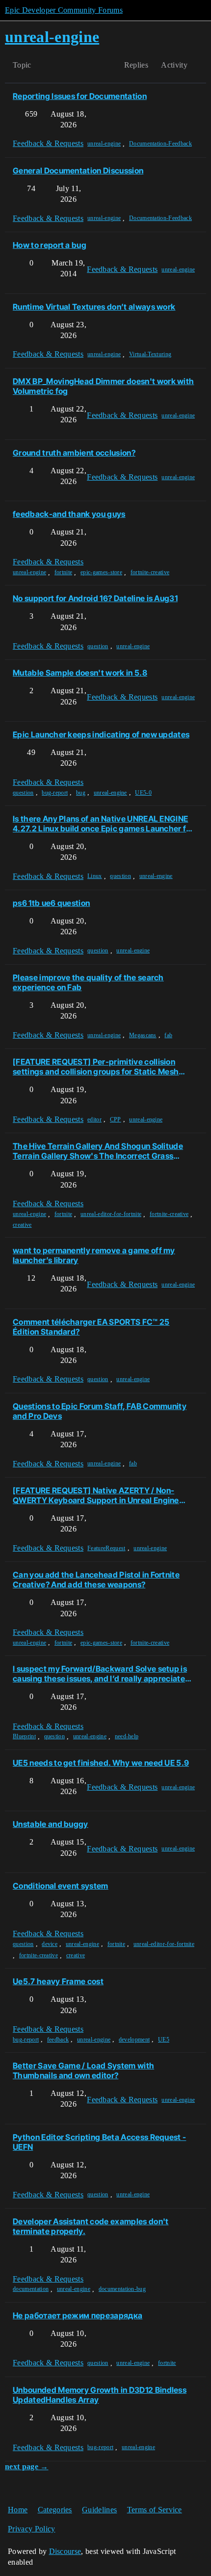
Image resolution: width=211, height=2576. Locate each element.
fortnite (64, 572)
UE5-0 (143, 793)
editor (94, 1119)
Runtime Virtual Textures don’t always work (94, 307)
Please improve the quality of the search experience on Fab (88, 982)
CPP (116, 1119)
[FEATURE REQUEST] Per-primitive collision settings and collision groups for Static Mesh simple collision (96, 1067)
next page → (27, 2467)
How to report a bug (50, 245)
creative (22, 1225)
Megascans (143, 1035)
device (50, 1944)
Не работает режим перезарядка (78, 2315)
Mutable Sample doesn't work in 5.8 (80, 673)
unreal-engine (104, 144)
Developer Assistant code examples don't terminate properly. (91, 2226)
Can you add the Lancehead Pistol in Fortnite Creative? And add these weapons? (96, 1580)
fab (168, 1035)
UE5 (164, 2040)
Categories (55, 2510)
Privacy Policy (31, 2529)
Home (18, 2510)
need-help (127, 1736)
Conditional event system (61, 1886)
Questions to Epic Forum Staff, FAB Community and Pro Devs (100, 1411)
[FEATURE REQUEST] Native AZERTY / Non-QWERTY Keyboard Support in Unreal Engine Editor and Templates (96, 1495)
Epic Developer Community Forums (64, 10)
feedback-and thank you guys (69, 514)
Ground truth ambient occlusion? (74, 453)
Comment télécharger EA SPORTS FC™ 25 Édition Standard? (91, 1327)
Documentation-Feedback (160, 144)
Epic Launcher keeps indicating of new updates (101, 734)
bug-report (55, 793)
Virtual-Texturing (150, 354)
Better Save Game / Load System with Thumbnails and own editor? (83, 2070)
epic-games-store (101, 572)
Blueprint (24, 1736)
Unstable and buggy (51, 1824)
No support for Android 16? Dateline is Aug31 (95, 598)
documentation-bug (122, 2289)
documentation (31, 2289)
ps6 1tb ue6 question (51, 903)
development (134, 2040)
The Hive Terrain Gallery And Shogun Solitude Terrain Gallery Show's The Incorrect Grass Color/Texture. (98, 1151)
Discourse (65, 2551)
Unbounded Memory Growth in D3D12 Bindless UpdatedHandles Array (100, 2395)
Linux (95, 876)
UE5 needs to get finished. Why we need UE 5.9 (101, 1763)
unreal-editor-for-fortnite (111, 1214)
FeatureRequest (106, 1548)
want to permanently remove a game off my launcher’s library (94, 1255)
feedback (58, 2040)
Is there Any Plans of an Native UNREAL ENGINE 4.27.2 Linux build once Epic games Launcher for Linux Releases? (103, 824)
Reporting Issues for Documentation (80, 96)
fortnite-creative (150, 572)
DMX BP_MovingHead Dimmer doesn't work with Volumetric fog (103, 386)
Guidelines (99, 2510)
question (98, 646)
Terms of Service (155, 2510)
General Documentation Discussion (78, 170)
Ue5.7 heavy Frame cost (58, 1981)
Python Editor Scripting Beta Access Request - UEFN (99, 2142)
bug (81, 793)
